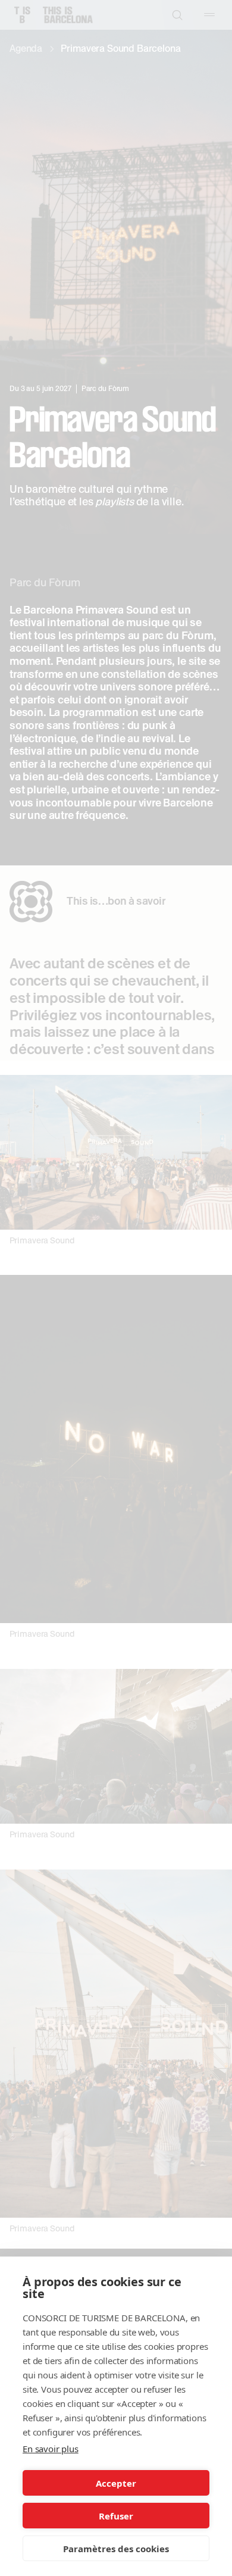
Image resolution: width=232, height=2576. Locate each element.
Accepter (116, 2483)
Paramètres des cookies (116, 2549)
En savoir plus (51, 2449)
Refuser (116, 2516)
